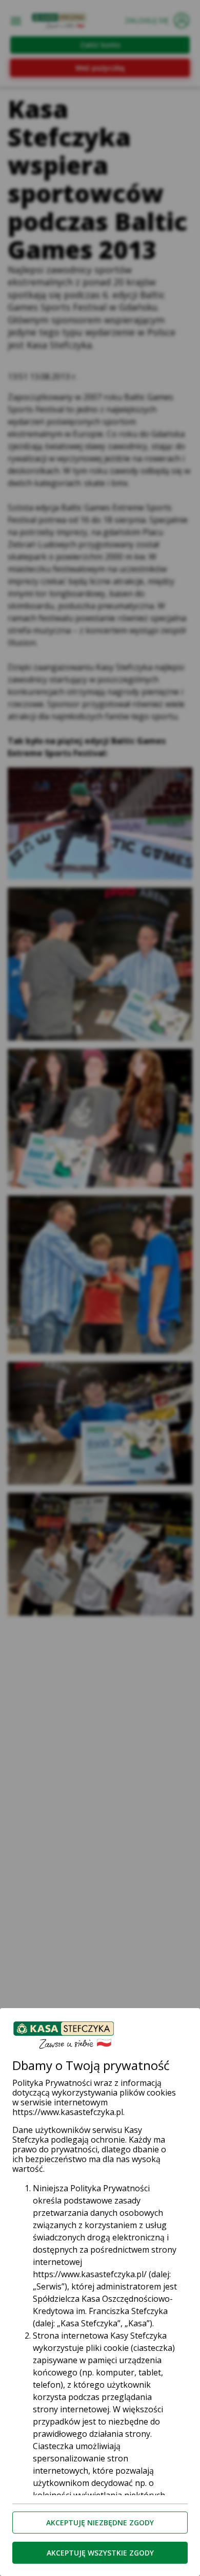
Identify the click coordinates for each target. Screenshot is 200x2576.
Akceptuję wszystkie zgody (100, 2553)
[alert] (100, 1288)
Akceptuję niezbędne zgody (100, 2523)
